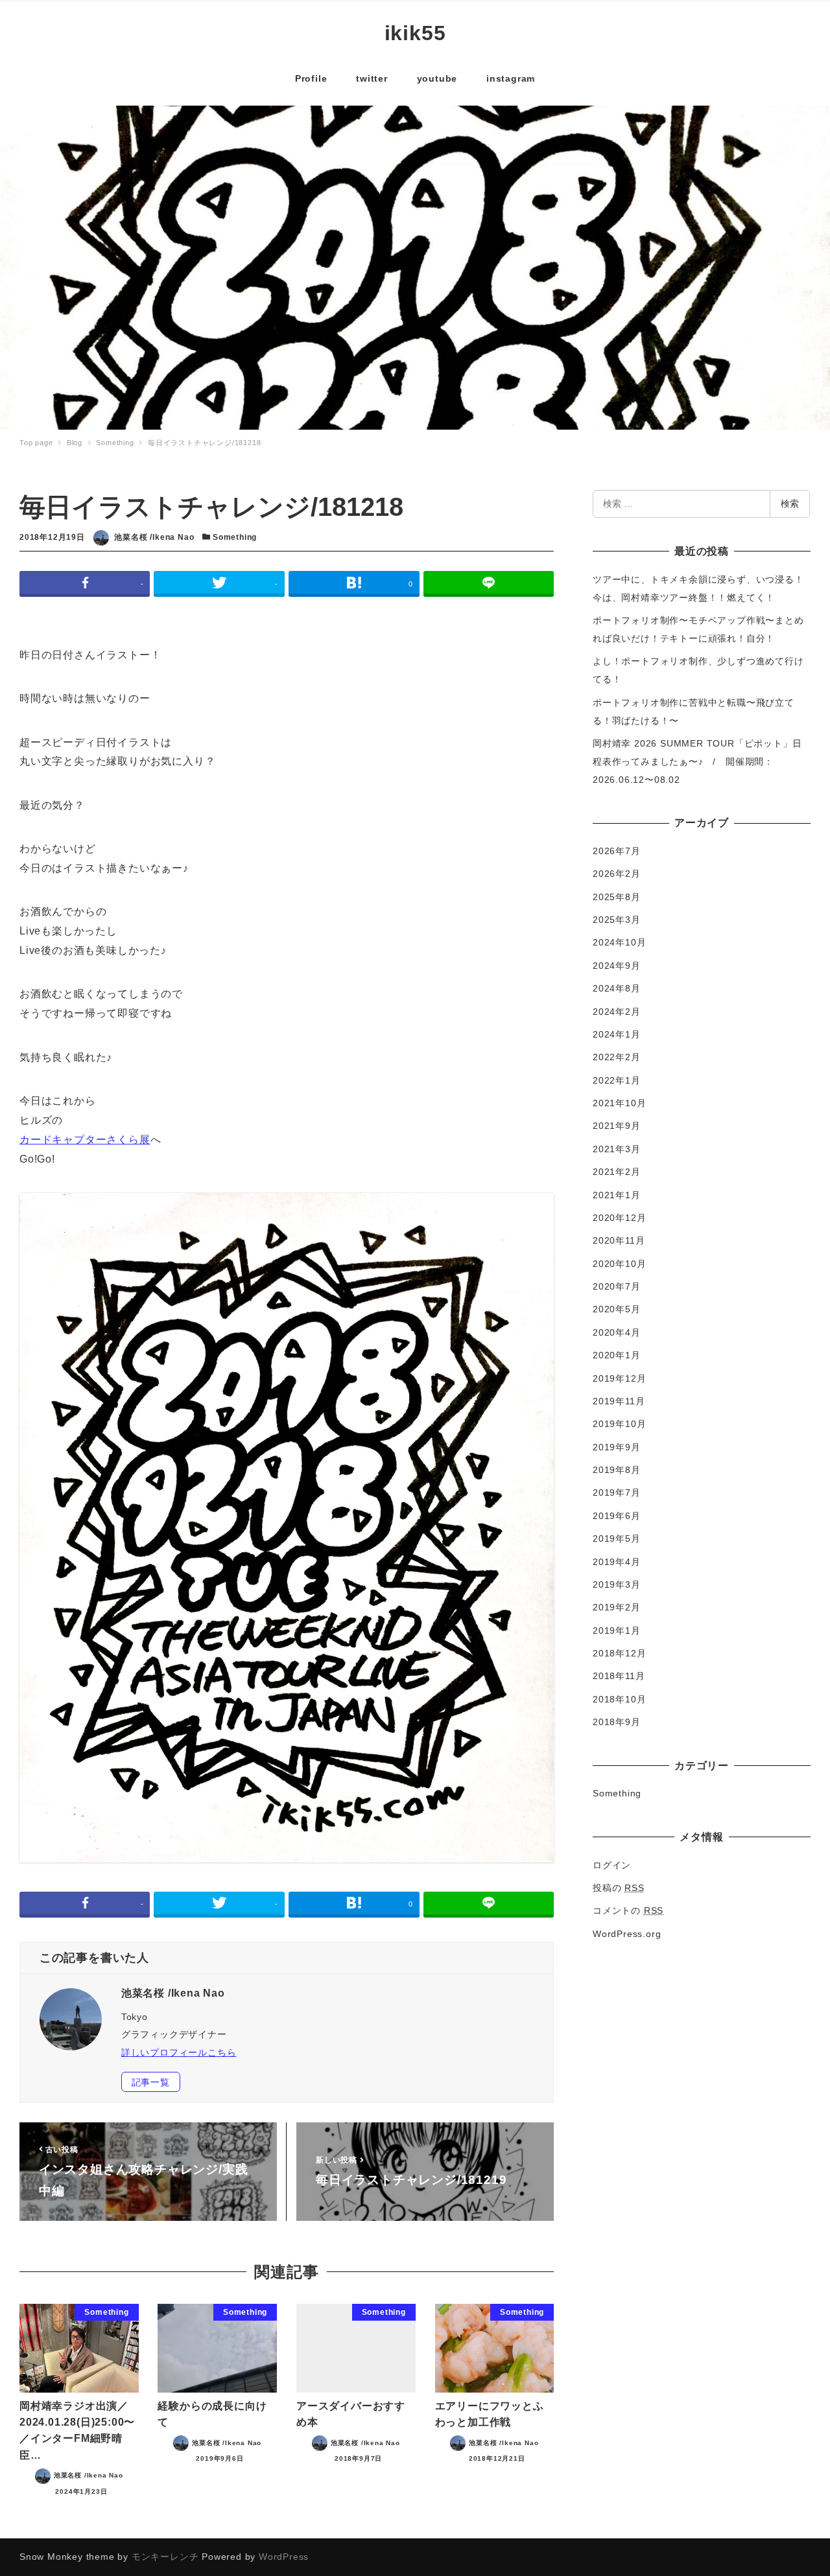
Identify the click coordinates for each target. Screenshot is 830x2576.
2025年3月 (617, 920)
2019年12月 (619, 1378)
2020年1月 (617, 1355)
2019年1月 (617, 1630)
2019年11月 (619, 1401)
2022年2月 (617, 1057)
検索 (790, 504)
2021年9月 (617, 1126)
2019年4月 (617, 1562)
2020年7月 (617, 1286)
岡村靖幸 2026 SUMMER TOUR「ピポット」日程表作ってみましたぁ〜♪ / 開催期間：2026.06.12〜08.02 (697, 761)
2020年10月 (619, 1264)
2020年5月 (617, 1309)
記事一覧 (151, 2082)
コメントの (628, 1910)
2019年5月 (617, 1538)
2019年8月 (617, 1470)
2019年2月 (617, 1607)
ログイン (612, 1865)
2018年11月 (619, 1676)
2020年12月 (619, 1218)
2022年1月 (617, 1080)
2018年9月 (617, 1722)
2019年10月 (619, 1424)
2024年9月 (617, 966)
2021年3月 (617, 1149)
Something (235, 537)
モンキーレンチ (165, 2557)
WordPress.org (627, 1934)
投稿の (619, 1888)
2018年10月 (619, 1699)
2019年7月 (617, 1492)
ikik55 (415, 33)
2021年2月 (617, 1172)
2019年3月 (617, 1584)
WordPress (284, 2557)
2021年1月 (617, 1195)
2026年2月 (617, 874)
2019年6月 (617, 1516)
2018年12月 (619, 1653)
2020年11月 (619, 1240)
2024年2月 (617, 1012)
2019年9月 (617, 1447)
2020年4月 (617, 1332)
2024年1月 (617, 1034)
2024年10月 (619, 942)
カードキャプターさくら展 (85, 1140)
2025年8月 (617, 897)
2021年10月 (619, 1103)
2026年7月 (617, 851)
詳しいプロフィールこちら (179, 2052)
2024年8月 (617, 988)
